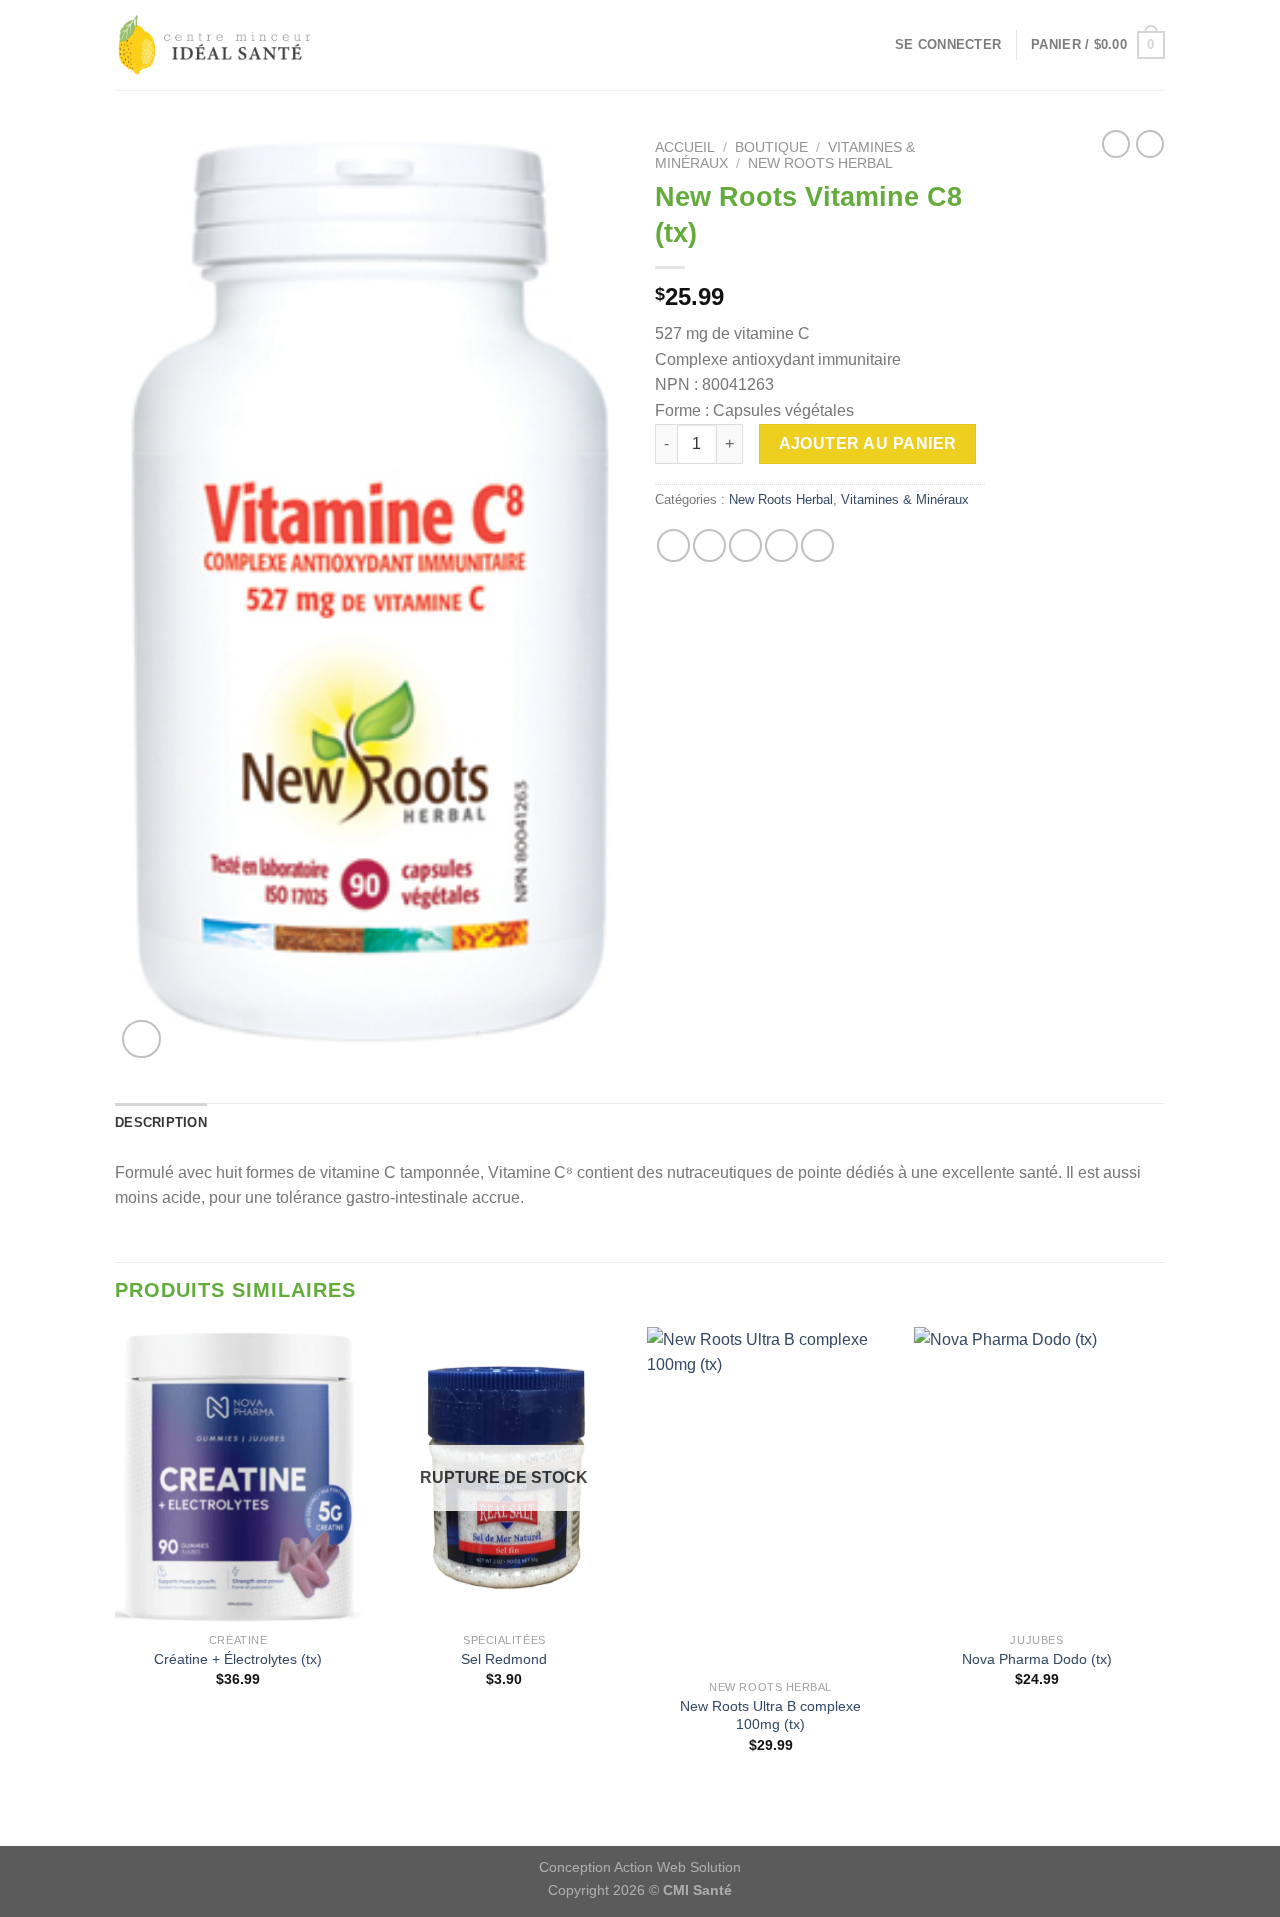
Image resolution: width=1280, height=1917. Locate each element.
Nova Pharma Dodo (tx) (1037, 1659)
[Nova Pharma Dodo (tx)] (1037, 1475)
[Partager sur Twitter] (709, 545)
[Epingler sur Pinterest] (781, 545)
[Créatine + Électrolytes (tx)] (238, 1475)
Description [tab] (161, 1122)
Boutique (771, 147)
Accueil (685, 147)
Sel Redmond (504, 1659)
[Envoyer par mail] (745, 545)
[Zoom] (141, 1039)
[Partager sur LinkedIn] (817, 545)
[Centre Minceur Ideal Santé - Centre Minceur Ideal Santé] (215, 45)
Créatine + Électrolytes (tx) (238, 1659)
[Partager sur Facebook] (673, 545)
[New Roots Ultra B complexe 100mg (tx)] (770, 1498)
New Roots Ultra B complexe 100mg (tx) (770, 1715)
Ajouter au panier (868, 443)
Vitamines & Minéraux (905, 499)
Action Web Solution (677, 1867)
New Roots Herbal (820, 163)
